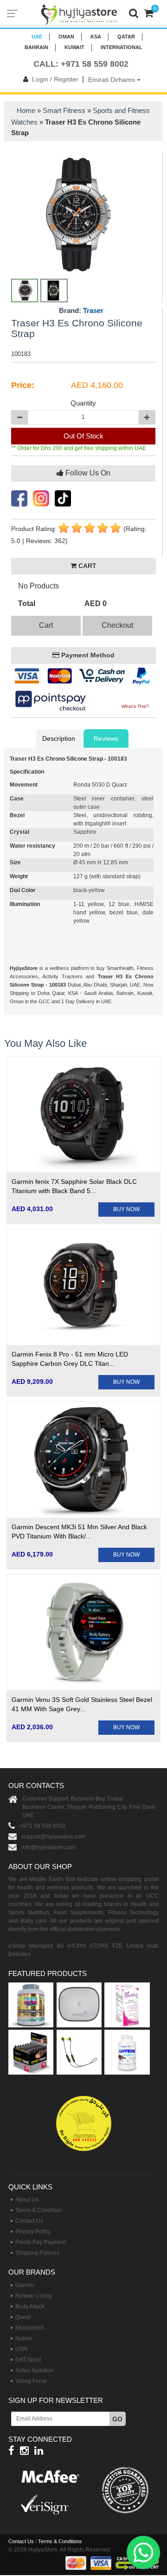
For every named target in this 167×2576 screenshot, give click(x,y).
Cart (46, 625)
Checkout (117, 625)
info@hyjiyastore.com (48, 1847)
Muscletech (30, 2328)
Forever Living (33, 2296)
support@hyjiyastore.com (53, 1837)
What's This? (135, 706)
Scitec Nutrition (34, 2370)
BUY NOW (126, 1209)
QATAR (126, 37)
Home (26, 110)
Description (59, 738)
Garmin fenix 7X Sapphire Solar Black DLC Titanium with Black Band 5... (74, 1186)
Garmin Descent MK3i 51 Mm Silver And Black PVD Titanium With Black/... (79, 1532)
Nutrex (24, 2338)
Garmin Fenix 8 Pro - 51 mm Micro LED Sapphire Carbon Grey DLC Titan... (70, 1359)
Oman (66, 37)
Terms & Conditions (60, 2541)
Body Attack (30, 2307)
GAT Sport (28, 2360)
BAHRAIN (36, 47)
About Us (27, 2200)
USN (21, 2349)
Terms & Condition (39, 2210)
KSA (96, 37)
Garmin (25, 2285)
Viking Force (31, 2381)
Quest (23, 2317)
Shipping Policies (37, 2253)
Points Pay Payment (41, 2242)
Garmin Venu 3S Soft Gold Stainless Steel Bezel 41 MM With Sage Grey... (82, 1704)
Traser (93, 310)
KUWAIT (74, 47)
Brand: (81, 311)
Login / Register (55, 79)
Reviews (106, 738)
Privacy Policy (33, 2232)
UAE (37, 37)
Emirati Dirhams (112, 80)
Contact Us (29, 2221)
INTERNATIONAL (122, 47)
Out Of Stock (83, 436)
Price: (23, 385)
